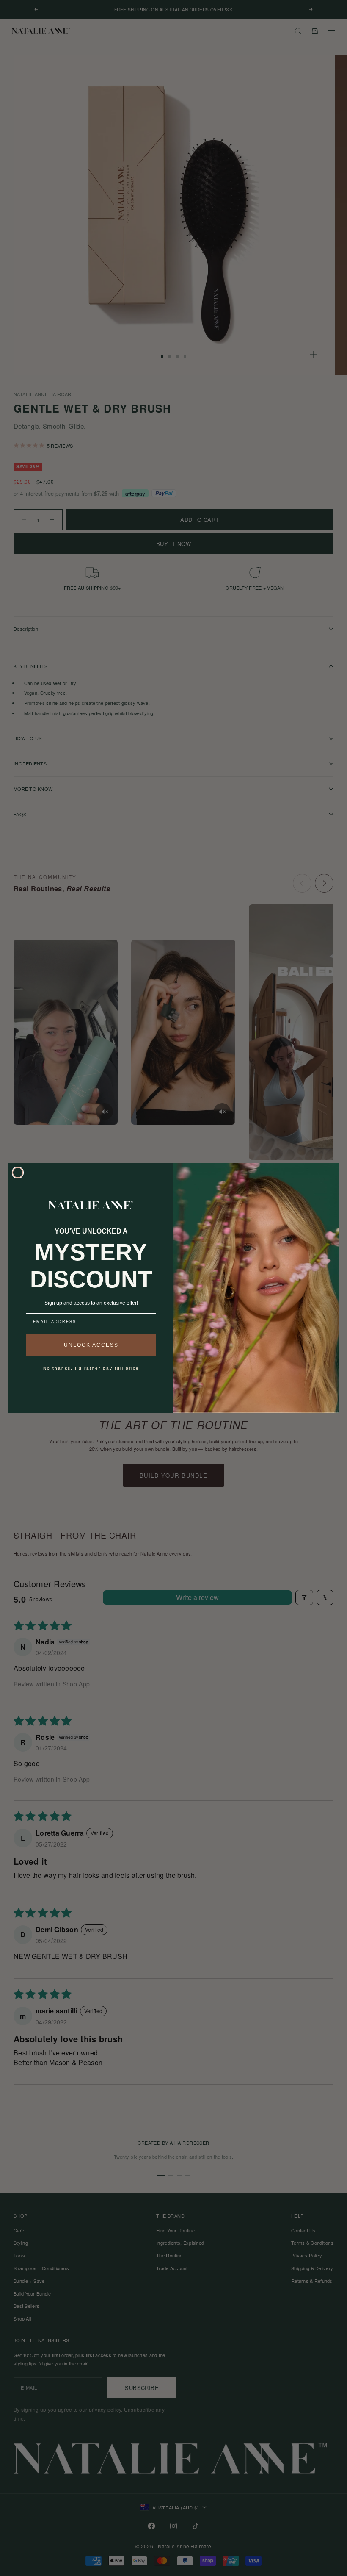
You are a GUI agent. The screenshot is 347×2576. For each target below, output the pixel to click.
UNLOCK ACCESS (91, 1345)
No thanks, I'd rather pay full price (91, 1368)
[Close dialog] (18, 1173)
